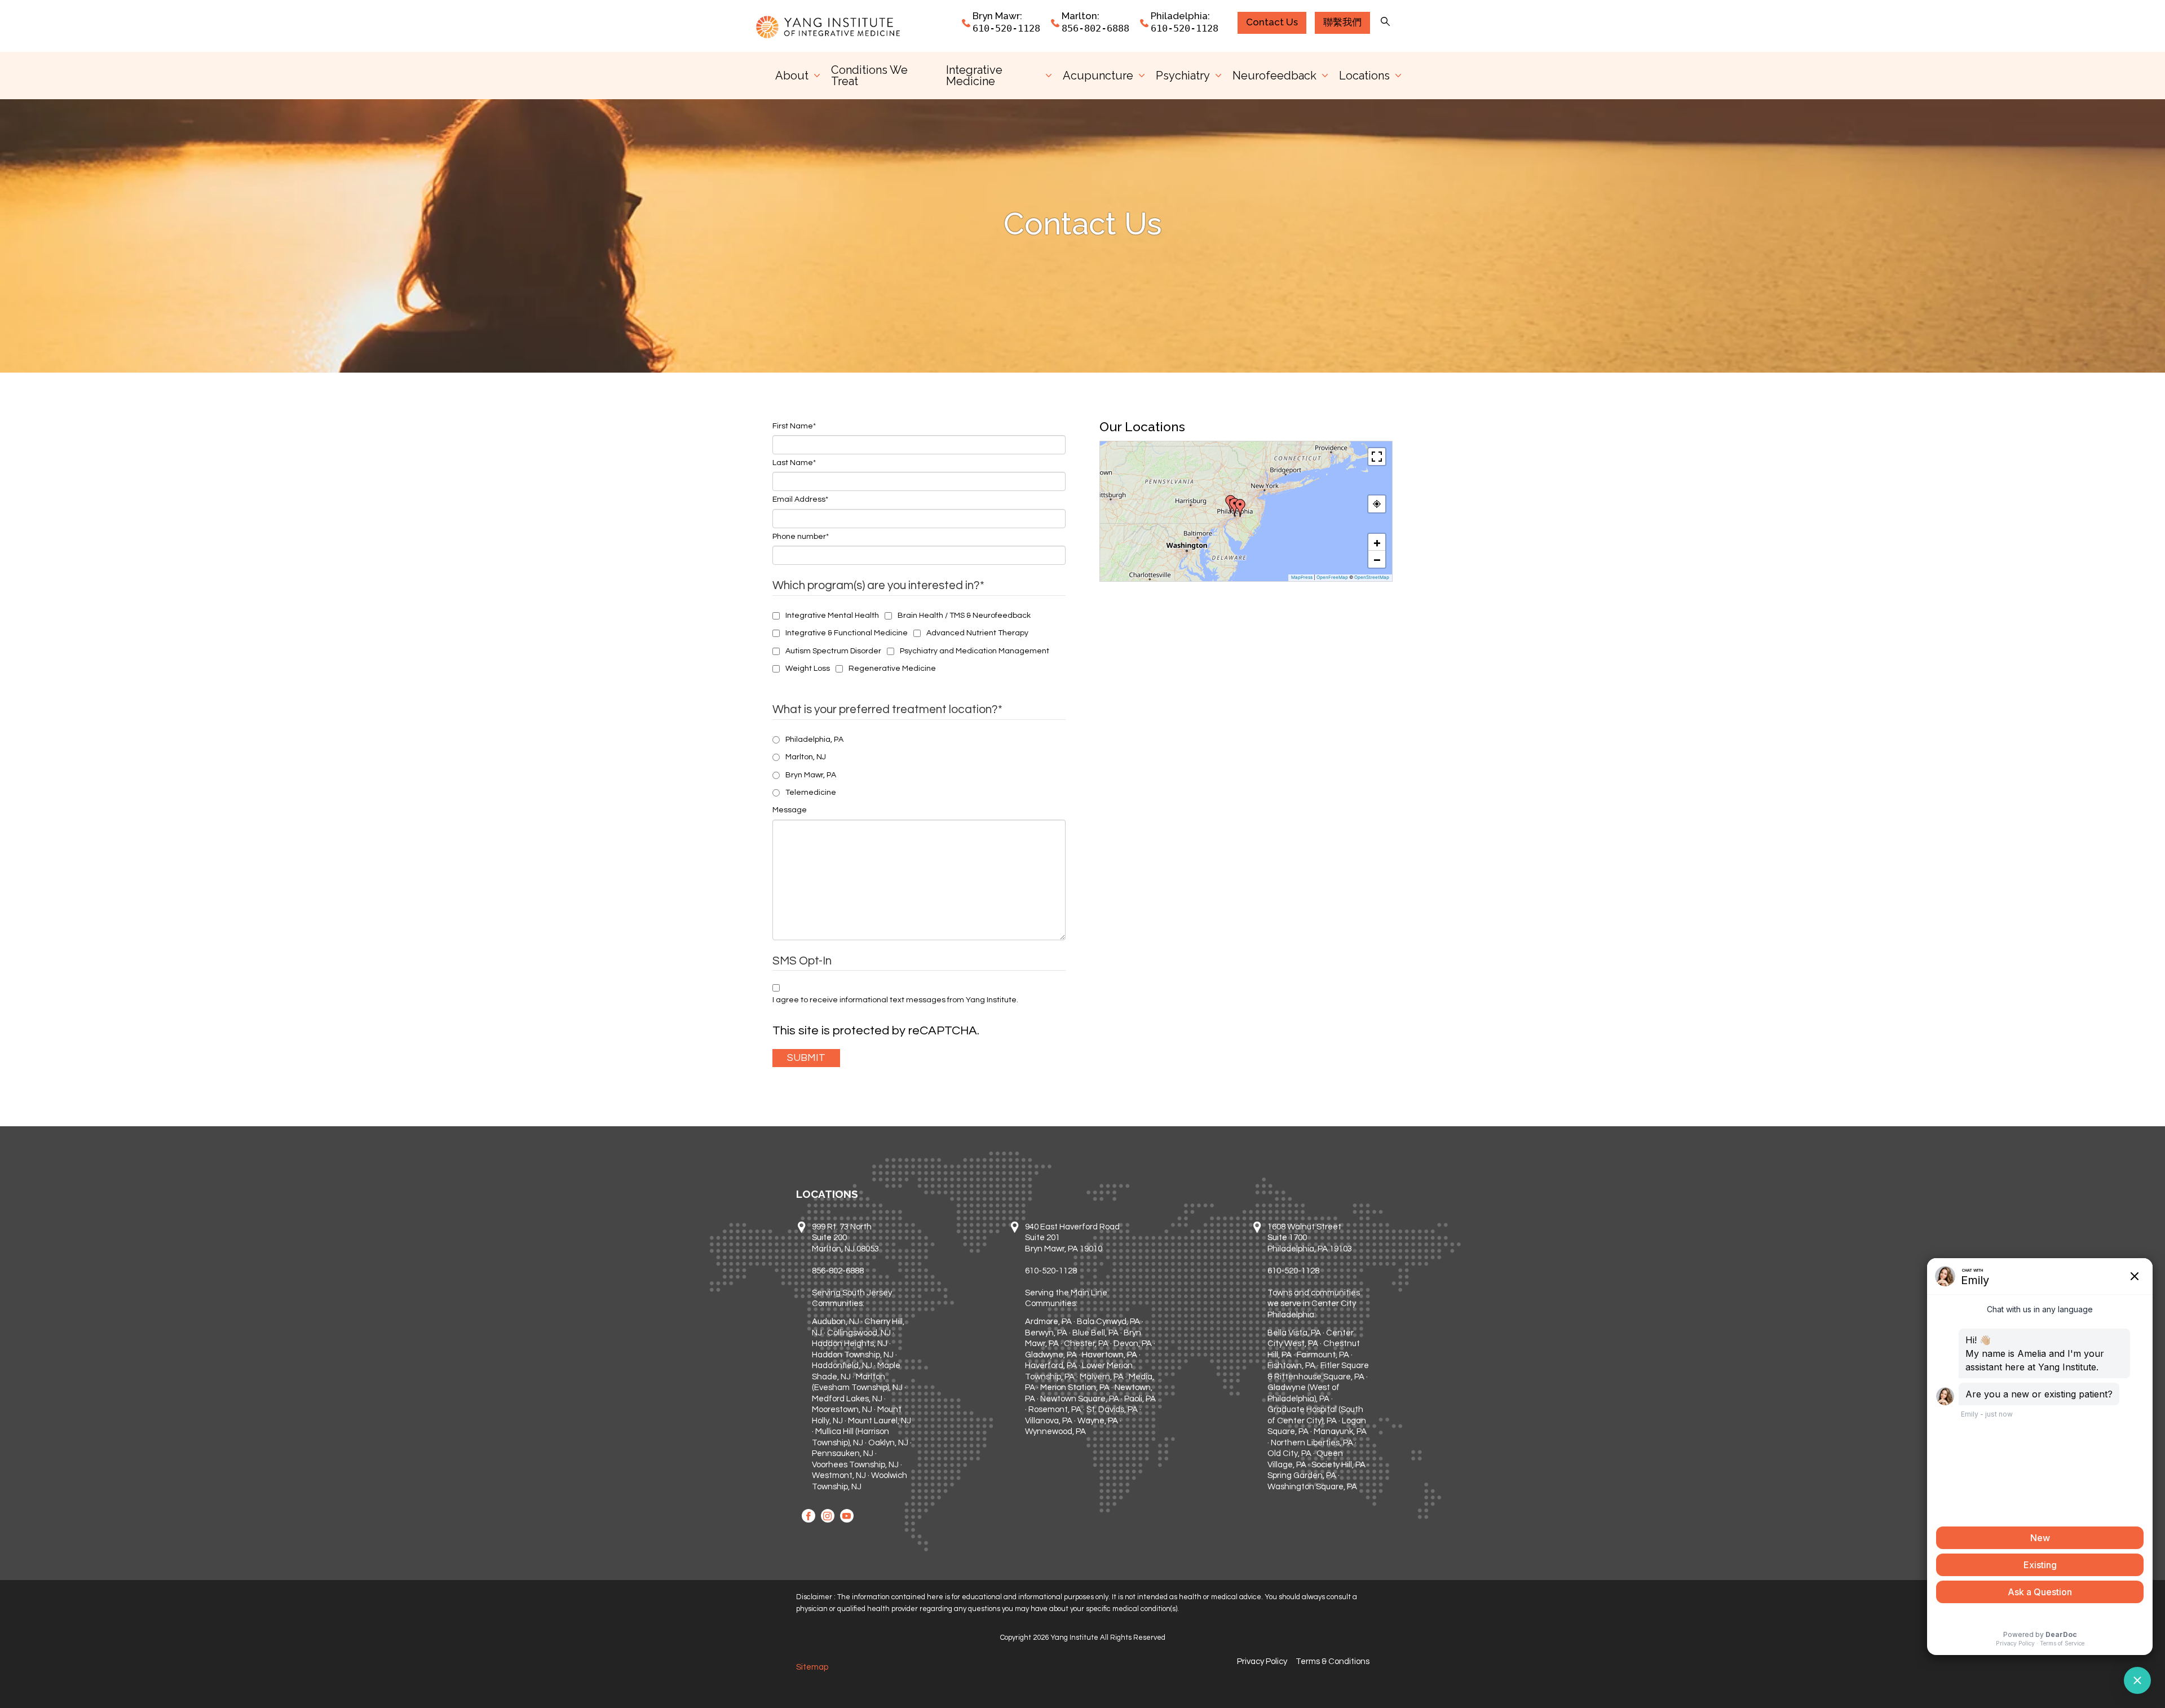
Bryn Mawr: (997, 16)
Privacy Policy (1262, 1661)
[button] (1240, 508)
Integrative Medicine (974, 76)
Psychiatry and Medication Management (975, 651)
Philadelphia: (1180, 16)
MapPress (1302, 577)
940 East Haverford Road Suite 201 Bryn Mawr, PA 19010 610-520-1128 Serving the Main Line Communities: (1072, 1265)
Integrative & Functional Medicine (847, 633)
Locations (1364, 76)
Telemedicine (811, 793)
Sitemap (812, 1667)
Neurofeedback (1274, 76)
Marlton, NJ (806, 757)
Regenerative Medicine (892, 669)
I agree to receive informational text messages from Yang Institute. (895, 1000)
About (792, 76)
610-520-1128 (1006, 28)
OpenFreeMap (1332, 577)
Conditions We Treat (869, 76)
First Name (794, 426)
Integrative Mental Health (832, 616)
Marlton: (1081, 16)
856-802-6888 (1095, 28)
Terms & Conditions (1333, 1661)
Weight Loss (808, 669)
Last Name (794, 463)
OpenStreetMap (1372, 577)
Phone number (801, 537)
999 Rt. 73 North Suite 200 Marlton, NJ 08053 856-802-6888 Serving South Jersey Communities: (852, 1265)
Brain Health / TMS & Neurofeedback (964, 616)
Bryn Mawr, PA (811, 775)
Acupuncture (1098, 76)
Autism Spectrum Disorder (833, 651)
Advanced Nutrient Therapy (977, 633)
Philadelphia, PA (814, 740)
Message (790, 810)
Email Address (800, 499)
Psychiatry (1183, 76)
